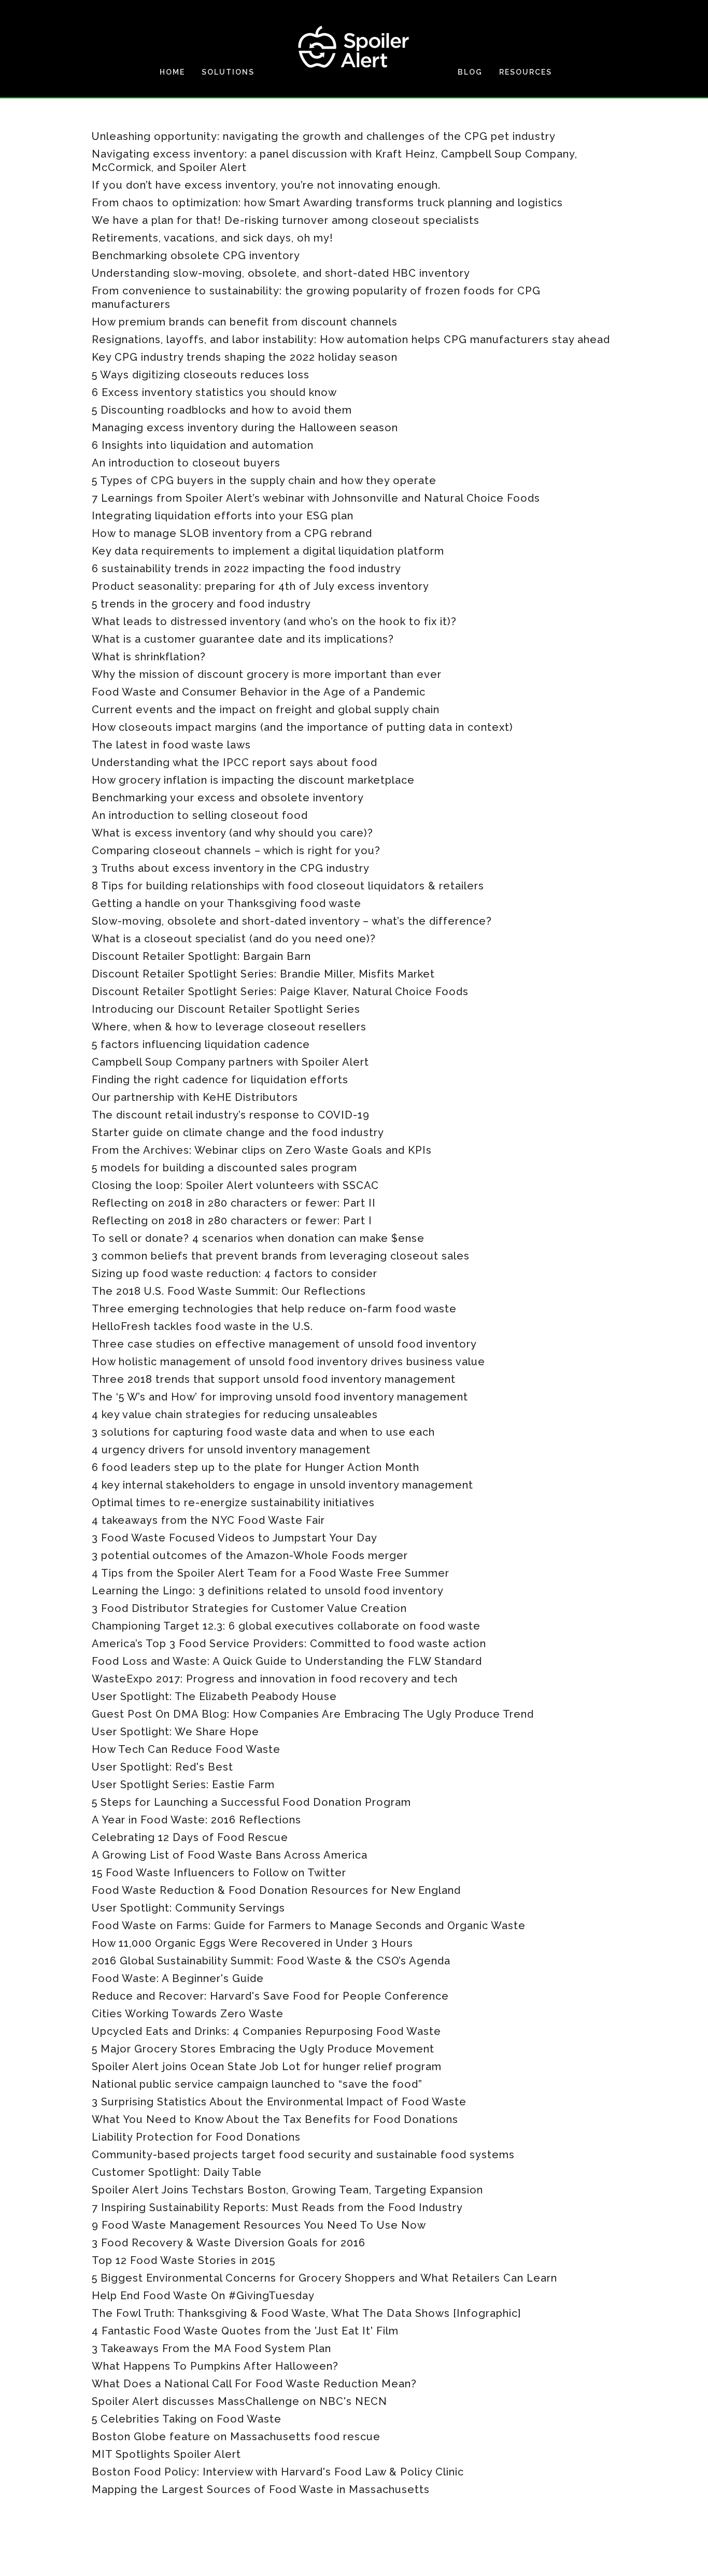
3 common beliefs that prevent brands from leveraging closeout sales (281, 1256)
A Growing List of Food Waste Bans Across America (230, 1855)
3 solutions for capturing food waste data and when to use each (263, 1432)
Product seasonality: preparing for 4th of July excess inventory (260, 586)
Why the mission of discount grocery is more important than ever (267, 674)
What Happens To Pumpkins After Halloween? (215, 2366)
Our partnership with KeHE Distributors (195, 1097)
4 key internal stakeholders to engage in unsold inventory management (282, 1485)
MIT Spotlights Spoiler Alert (166, 2454)
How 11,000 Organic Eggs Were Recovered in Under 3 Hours (252, 1943)
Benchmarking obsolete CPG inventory (196, 256)
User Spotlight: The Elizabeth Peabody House (214, 1696)
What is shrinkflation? (149, 657)
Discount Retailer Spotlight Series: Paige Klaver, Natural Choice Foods (280, 992)
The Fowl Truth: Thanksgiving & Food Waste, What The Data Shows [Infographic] (306, 2313)
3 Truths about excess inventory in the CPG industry (231, 868)
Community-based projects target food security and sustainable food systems (303, 2155)
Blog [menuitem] (470, 72)
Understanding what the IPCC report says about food (235, 762)
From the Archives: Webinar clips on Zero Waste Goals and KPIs (262, 1150)
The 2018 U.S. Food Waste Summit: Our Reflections (229, 1291)
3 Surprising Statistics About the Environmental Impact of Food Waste (279, 2102)
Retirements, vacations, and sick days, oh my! (213, 238)
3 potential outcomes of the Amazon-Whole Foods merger (250, 1555)
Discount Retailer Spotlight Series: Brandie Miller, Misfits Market (263, 974)
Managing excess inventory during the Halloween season (245, 428)
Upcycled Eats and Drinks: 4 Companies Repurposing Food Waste (266, 2031)
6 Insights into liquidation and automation (203, 445)
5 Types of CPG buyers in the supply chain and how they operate (264, 480)
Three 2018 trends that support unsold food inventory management (274, 1379)
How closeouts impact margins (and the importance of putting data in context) (302, 727)
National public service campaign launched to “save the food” (257, 2084)
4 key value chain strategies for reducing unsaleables (235, 1414)
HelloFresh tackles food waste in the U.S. (202, 1326)
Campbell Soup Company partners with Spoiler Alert (230, 1062)
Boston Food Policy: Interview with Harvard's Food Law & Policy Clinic (278, 2472)
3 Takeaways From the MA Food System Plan (211, 2348)
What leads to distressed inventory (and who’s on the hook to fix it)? (274, 621)
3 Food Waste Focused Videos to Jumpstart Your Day (235, 1538)
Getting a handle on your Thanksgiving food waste (226, 903)
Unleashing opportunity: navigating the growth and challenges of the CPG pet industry (324, 136)
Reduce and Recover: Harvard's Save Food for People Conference (270, 1996)
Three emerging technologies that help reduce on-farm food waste (274, 1309)
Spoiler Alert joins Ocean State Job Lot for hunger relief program (267, 2067)
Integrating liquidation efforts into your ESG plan (223, 516)
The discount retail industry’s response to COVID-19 (231, 1115)
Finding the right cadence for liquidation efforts (220, 1080)
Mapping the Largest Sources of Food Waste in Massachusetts (261, 2489)
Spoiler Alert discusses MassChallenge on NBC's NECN (239, 2401)
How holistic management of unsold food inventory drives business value (288, 1362)
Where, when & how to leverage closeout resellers (229, 1027)
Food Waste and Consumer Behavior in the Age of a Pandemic (259, 692)
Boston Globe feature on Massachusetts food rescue (236, 2437)
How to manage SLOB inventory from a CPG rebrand (232, 533)
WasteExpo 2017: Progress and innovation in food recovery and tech (275, 1679)
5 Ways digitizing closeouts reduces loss (201, 375)
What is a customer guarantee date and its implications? (243, 639)
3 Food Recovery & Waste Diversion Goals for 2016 (229, 2243)
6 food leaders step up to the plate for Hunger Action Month (256, 1467)
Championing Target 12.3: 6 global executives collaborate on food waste (286, 1626)
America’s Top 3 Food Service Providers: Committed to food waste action (289, 1644)
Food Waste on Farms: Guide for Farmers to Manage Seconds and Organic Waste (309, 1926)
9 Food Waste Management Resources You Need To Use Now (259, 2225)
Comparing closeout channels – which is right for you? (236, 851)
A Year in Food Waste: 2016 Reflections (196, 1820)
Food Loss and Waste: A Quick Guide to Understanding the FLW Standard (287, 1661)
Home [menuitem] (172, 72)
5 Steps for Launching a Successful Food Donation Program (251, 1802)
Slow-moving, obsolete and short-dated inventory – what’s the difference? (292, 921)
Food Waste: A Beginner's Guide (178, 1978)
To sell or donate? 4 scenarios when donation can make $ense (258, 1238)
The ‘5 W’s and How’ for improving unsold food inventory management (280, 1397)
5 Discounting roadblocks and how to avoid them (222, 410)
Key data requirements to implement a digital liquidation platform (268, 551)
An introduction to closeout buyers (186, 463)
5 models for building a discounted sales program (224, 1168)
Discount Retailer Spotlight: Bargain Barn (201, 956)
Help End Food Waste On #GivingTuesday (203, 2296)
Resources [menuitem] (526, 72)
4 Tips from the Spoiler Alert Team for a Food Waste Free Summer (271, 1573)
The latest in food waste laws (171, 745)
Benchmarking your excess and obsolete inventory (228, 798)
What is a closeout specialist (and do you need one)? (234, 939)
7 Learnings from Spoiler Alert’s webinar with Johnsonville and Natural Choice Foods (316, 498)
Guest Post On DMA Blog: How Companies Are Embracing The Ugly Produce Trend (313, 1714)
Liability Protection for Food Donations (196, 2137)
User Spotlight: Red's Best (162, 1767)
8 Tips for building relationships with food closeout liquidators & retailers (288, 886)
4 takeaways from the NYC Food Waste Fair (208, 1520)
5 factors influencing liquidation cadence (201, 1044)
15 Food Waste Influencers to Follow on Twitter (219, 1873)
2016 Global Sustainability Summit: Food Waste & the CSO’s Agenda (271, 1961)
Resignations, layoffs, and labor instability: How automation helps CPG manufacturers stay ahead (351, 339)
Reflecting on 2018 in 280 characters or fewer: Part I (232, 1221)
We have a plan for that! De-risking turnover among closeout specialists (286, 220)
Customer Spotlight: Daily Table (177, 2172)
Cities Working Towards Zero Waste (188, 2014)
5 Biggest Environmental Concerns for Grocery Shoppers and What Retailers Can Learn (324, 2278)
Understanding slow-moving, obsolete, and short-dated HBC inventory (281, 273)
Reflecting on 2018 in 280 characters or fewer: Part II (234, 1203)
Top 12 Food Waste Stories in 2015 (183, 2260)
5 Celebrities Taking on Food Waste (187, 2419)
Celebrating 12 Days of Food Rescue (190, 1837)
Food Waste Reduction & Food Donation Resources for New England (276, 1890)
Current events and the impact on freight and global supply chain (266, 710)
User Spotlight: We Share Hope (175, 1732)
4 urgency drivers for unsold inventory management (231, 1450)
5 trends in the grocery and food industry (201, 604)
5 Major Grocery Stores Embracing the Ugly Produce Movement (263, 2049)
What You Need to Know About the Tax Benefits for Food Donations (275, 2119)
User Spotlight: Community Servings (188, 1908)
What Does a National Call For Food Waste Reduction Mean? (254, 2384)
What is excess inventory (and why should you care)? (232, 833)
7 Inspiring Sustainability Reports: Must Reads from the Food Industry (277, 2207)
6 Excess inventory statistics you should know (214, 392)
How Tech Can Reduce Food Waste (186, 1749)
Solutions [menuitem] (228, 72)
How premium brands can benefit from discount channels (245, 322)
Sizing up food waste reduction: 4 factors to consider (235, 1273)
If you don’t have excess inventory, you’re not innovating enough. (266, 185)
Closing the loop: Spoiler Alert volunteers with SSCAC (235, 1185)
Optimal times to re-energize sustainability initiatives (233, 1503)
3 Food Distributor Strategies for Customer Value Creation (249, 1608)
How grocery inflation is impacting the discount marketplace (253, 780)
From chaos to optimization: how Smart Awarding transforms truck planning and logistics (327, 203)
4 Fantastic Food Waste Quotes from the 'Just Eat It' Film (245, 2331)
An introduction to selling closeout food (200, 815)
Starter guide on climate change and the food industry (238, 1133)
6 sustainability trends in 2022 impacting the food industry (246, 569)
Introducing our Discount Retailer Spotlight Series (226, 1009)
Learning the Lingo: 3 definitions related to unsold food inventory (268, 1591)
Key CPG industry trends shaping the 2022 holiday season (245, 357)
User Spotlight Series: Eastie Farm (183, 1785)
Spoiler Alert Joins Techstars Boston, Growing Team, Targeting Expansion (287, 2190)
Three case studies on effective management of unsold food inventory (284, 1344)
